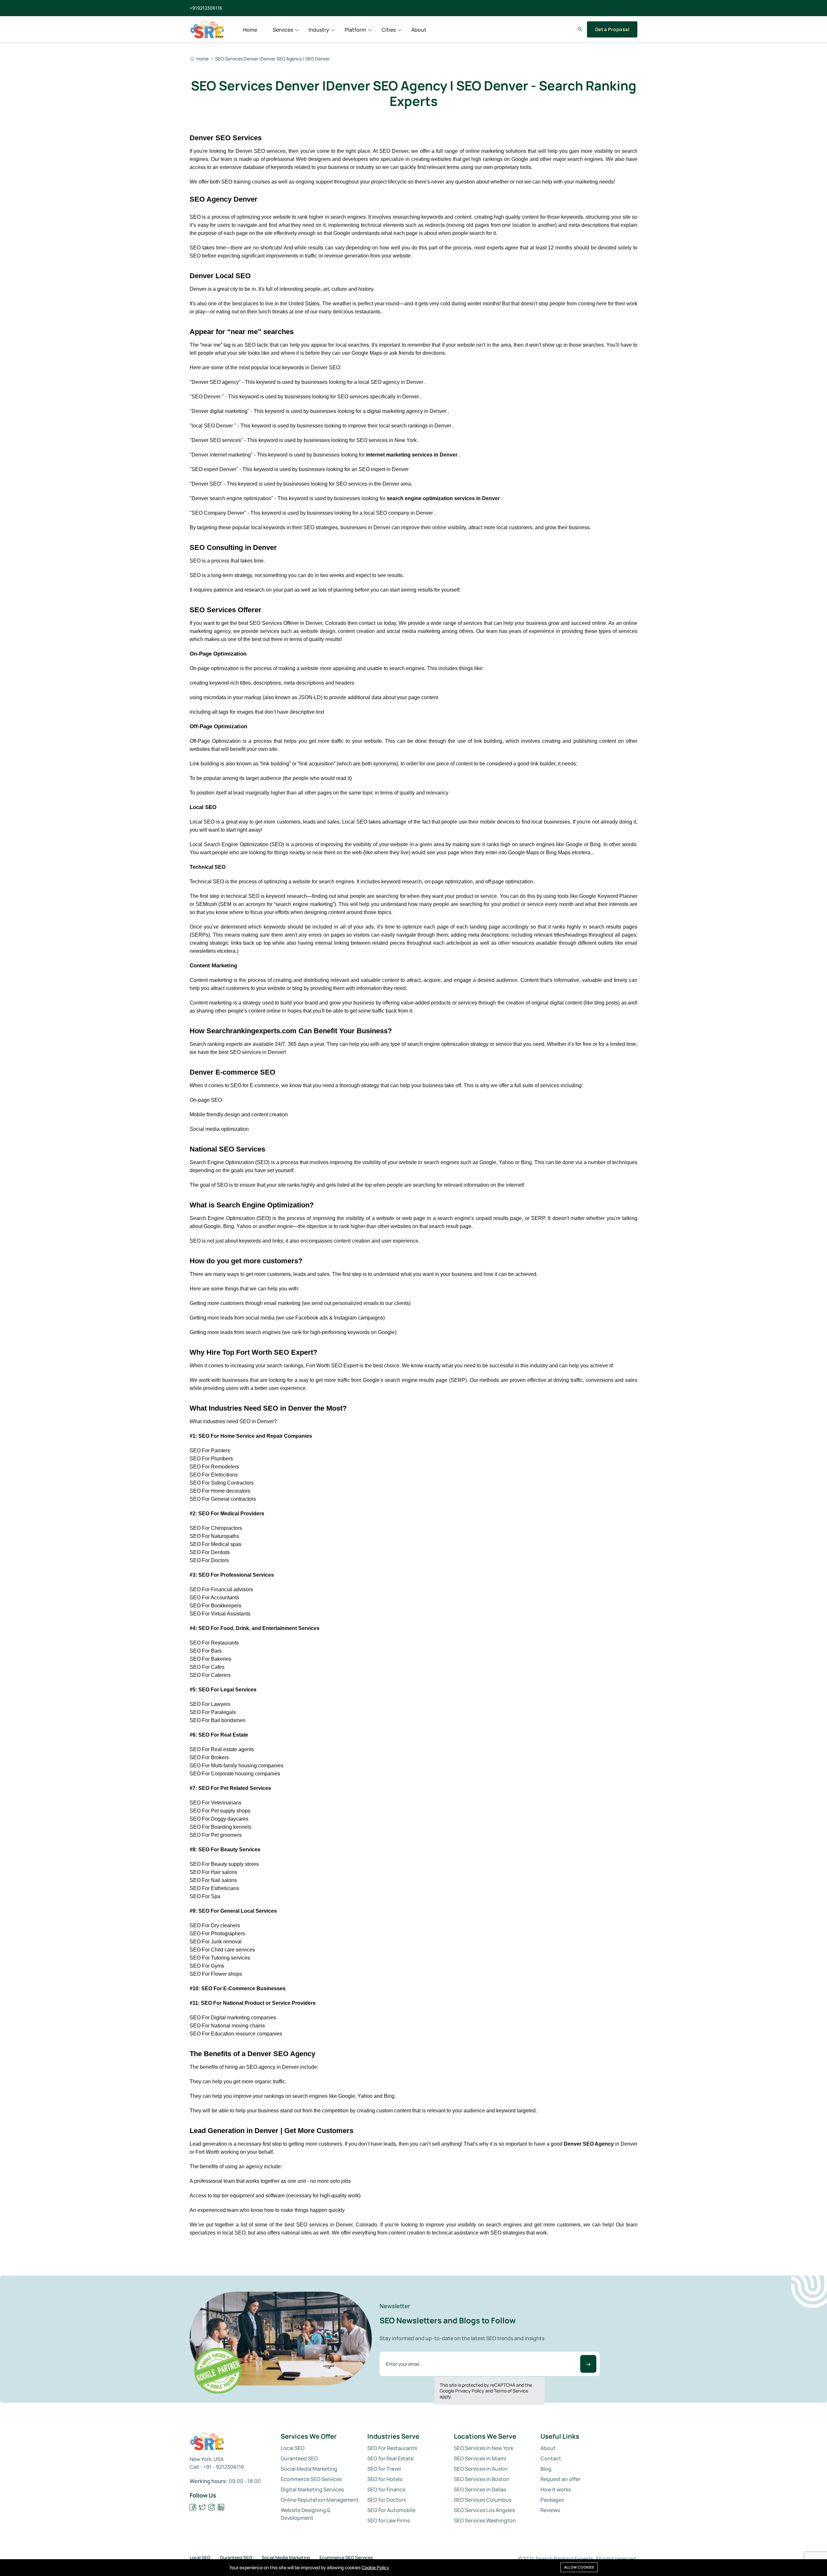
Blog (546, 2469)
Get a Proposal (612, 29)
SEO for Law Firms (388, 2520)
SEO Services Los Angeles (484, 2510)
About (419, 30)
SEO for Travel (384, 2469)
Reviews (550, 2510)
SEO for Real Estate (390, 2458)
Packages (552, 2500)
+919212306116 (206, 8)
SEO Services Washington (485, 2520)
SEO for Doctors (387, 2500)
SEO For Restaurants (392, 2448)
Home (250, 30)
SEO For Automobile (391, 2510)
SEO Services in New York (484, 2448)
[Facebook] (193, 2507)
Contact (551, 2458)
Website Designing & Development (306, 2514)
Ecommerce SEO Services (311, 2479)
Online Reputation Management (320, 2500)
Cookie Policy (375, 2567)
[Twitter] (202, 2507)
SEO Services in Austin (481, 2469)
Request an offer (560, 2479)
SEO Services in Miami (480, 2458)
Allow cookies (579, 2567)
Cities (389, 30)
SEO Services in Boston (482, 2479)
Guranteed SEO (299, 2458)
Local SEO (293, 2448)
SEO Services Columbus (483, 2500)
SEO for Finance (386, 2489)
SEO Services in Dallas (480, 2489)
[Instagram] (212, 2507)
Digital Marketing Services (312, 2489)
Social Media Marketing (309, 2469)
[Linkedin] (221, 2507)
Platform (355, 30)
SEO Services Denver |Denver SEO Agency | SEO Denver (272, 59)
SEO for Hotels (385, 2479)
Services (283, 30)
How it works (556, 2489)
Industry (319, 30)
